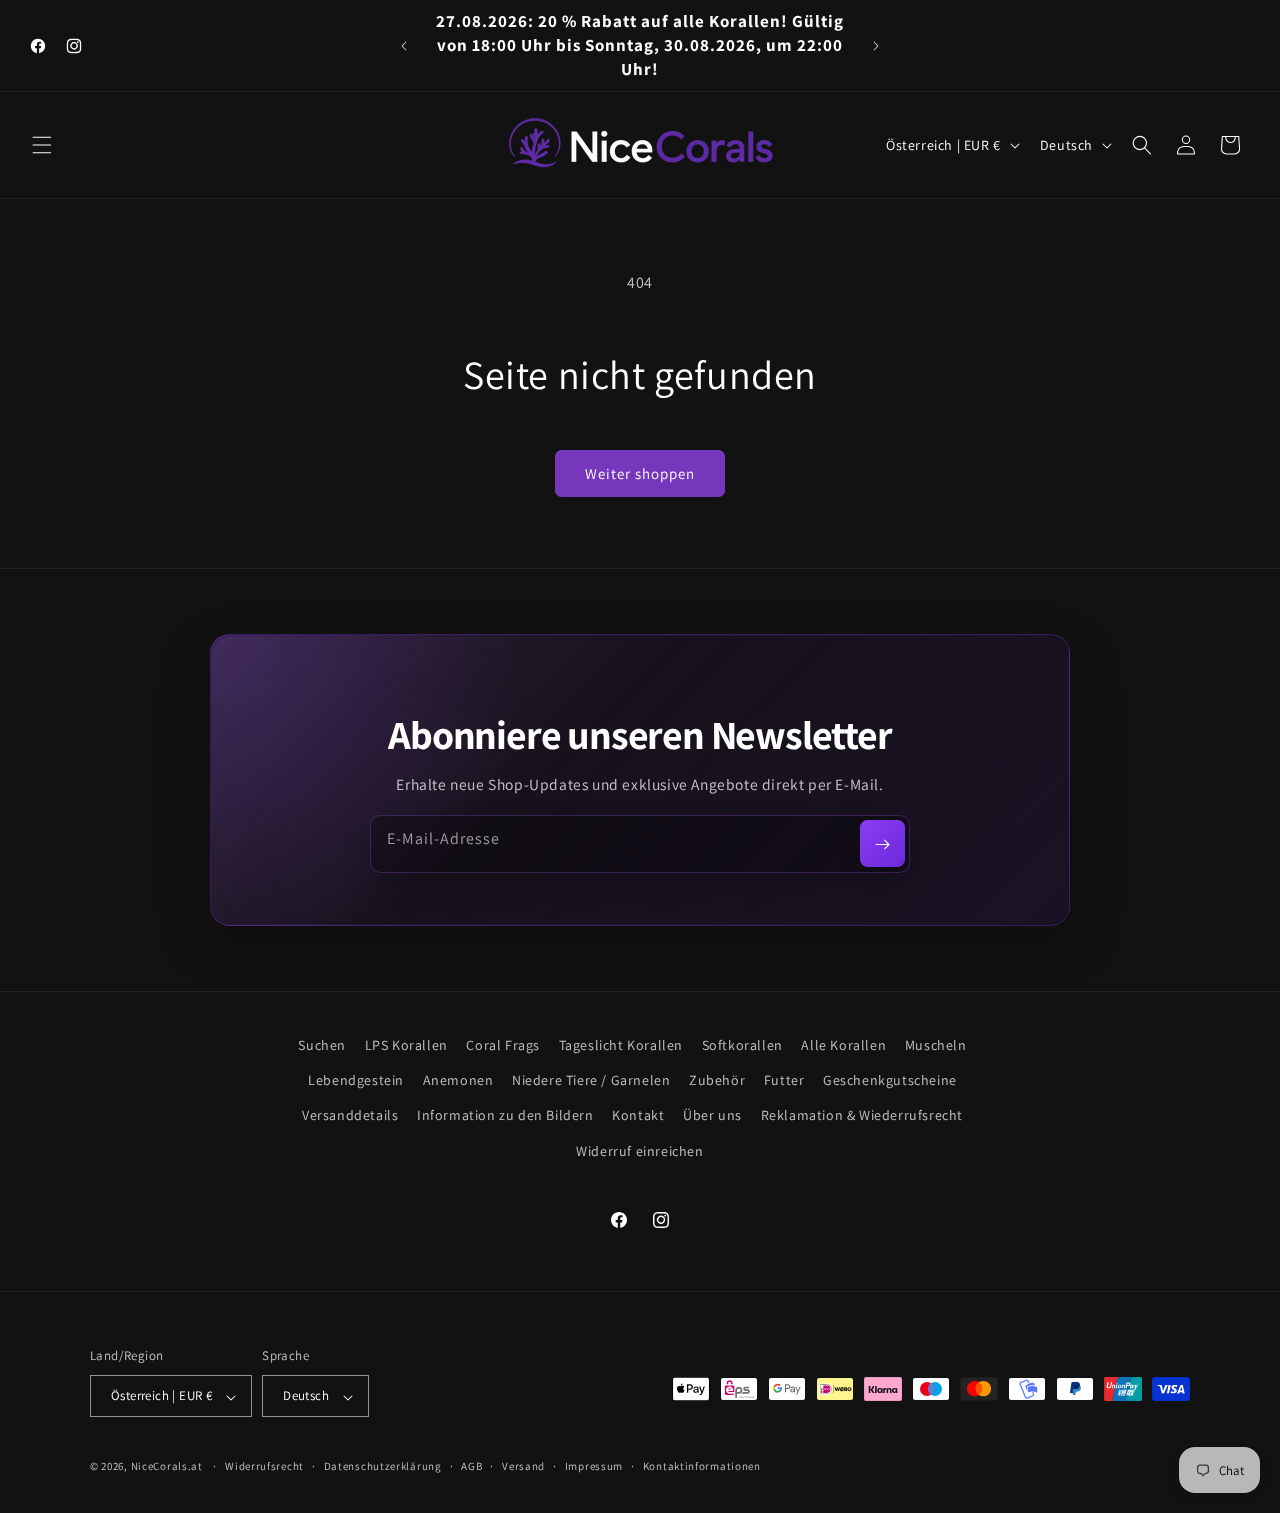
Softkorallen (742, 1045)
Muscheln (936, 1045)
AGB (471, 1466)
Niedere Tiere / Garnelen (591, 1081)
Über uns (712, 1116)
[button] (42, 145)
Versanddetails (350, 1116)
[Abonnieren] (882, 844)
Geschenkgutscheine (890, 1081)
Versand (523, 1466)
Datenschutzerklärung (383, 1466)
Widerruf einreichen (639, 1151)
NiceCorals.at (167, 1467)
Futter (784, 1081)
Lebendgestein (356, 1081)
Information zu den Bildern (505, 1116)
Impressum (594, 1466)
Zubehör (717, 1081)
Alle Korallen (843, 1045)
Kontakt (638, 1116)
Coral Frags (503, 1045)
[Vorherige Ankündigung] (404, 46)
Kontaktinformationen (702, 1466)
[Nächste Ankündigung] (876, 46)
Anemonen (458, 1081)
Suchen (322, 1045)
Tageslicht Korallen (621, 1045)
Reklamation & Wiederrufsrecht (862, 1116)
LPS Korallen (406, 1045)
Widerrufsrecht (264, 1466)
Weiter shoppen (640, 473)
